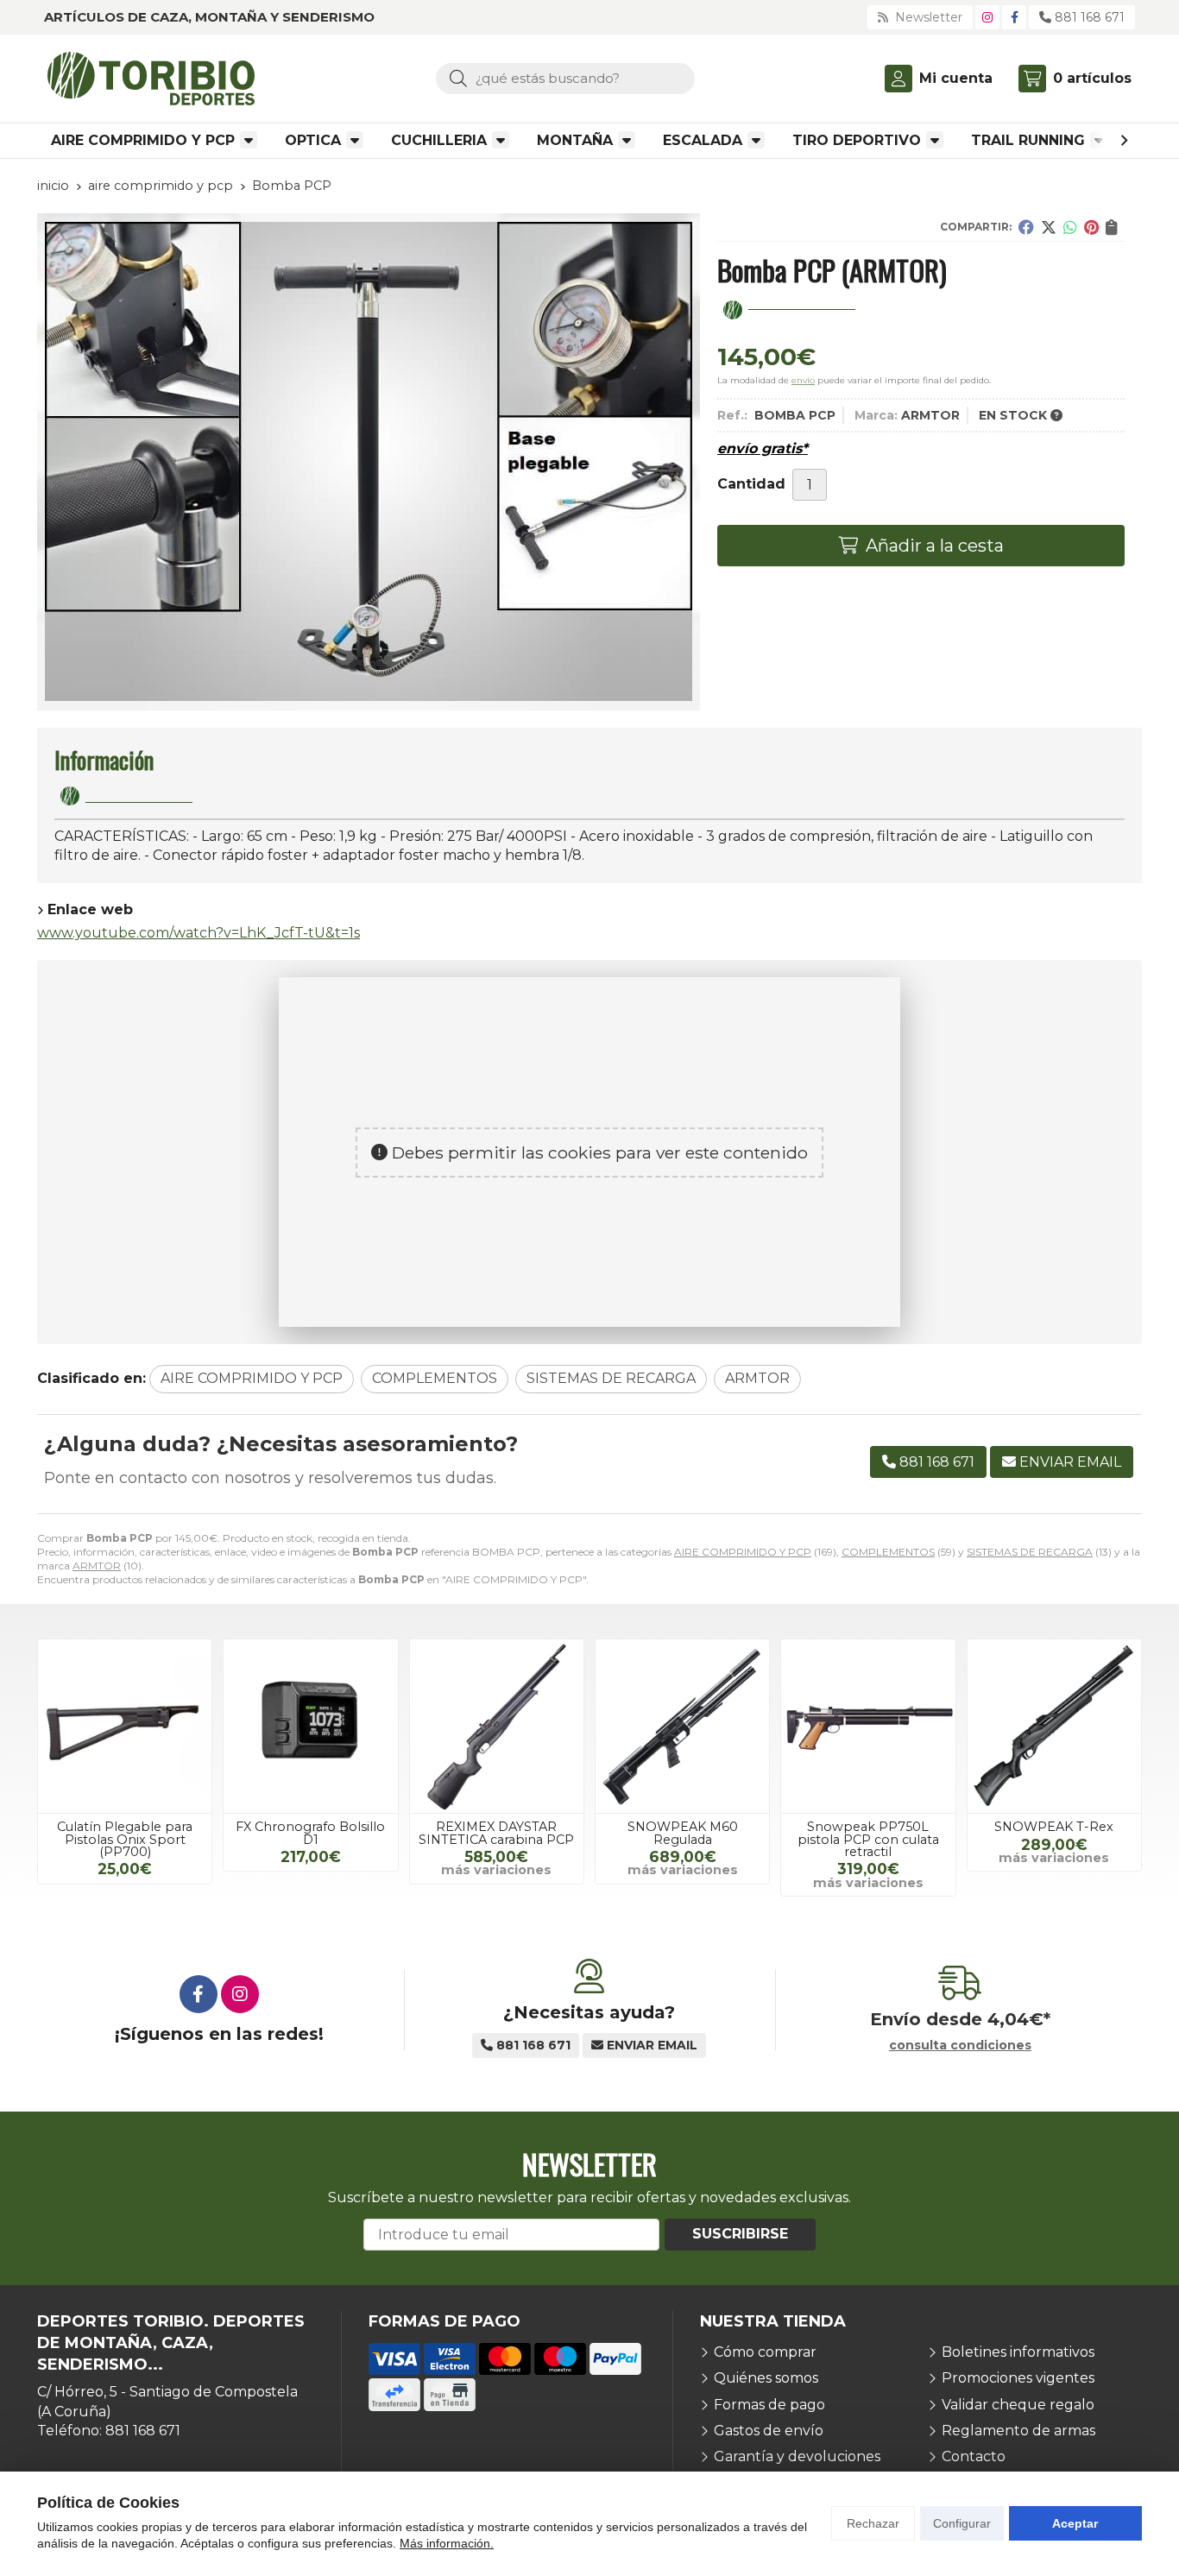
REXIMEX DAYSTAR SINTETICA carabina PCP (496, 1833)
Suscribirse (740, 2234)
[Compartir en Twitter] (1049, 227)
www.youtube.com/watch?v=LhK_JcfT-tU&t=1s (199, 933)
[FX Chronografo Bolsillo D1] (310, 1726)
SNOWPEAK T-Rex (1054, 1827)
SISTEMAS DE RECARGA (1030, 1552)
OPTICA (313, 140)
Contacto (974, 2456)
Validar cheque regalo (1018, 2405)
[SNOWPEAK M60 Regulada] (682, 1726)
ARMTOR (97, 1566)
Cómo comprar (765, 2352)
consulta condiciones (960, 2046)
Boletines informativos (1018, 2352)
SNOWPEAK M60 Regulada (683, 1833)
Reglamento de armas (1018, 2431)
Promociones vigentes (1018, 2378)
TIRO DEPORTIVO (857, 140)
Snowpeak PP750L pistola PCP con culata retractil (868, 1839)
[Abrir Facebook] (1015, 17)
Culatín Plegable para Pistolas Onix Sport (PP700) (125, 1839)
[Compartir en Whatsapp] (1070, 227)
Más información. (447, 2543)
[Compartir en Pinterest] (1091, 227)
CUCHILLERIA (439, 140)
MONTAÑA (575, 140)
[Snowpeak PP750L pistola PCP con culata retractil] (868, 1726)
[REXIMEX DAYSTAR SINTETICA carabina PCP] (497, 1726)
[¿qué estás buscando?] (565, 78)
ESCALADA (703, 140)
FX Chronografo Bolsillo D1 (310, 1833)
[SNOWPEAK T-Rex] (1054, 1726)
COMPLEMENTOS (888, 1552)
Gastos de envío (769, 2431)
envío (803, 380)
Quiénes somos (766, 2378)
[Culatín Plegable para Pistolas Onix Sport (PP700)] (125, 1726)
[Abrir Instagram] (987, 17)
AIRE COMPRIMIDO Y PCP (143, 140)
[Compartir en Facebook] (1026, 227)
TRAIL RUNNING (1028, 140)
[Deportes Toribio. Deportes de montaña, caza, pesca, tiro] (151, 79)
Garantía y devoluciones (797, 2456)
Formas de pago (769, 2405)
